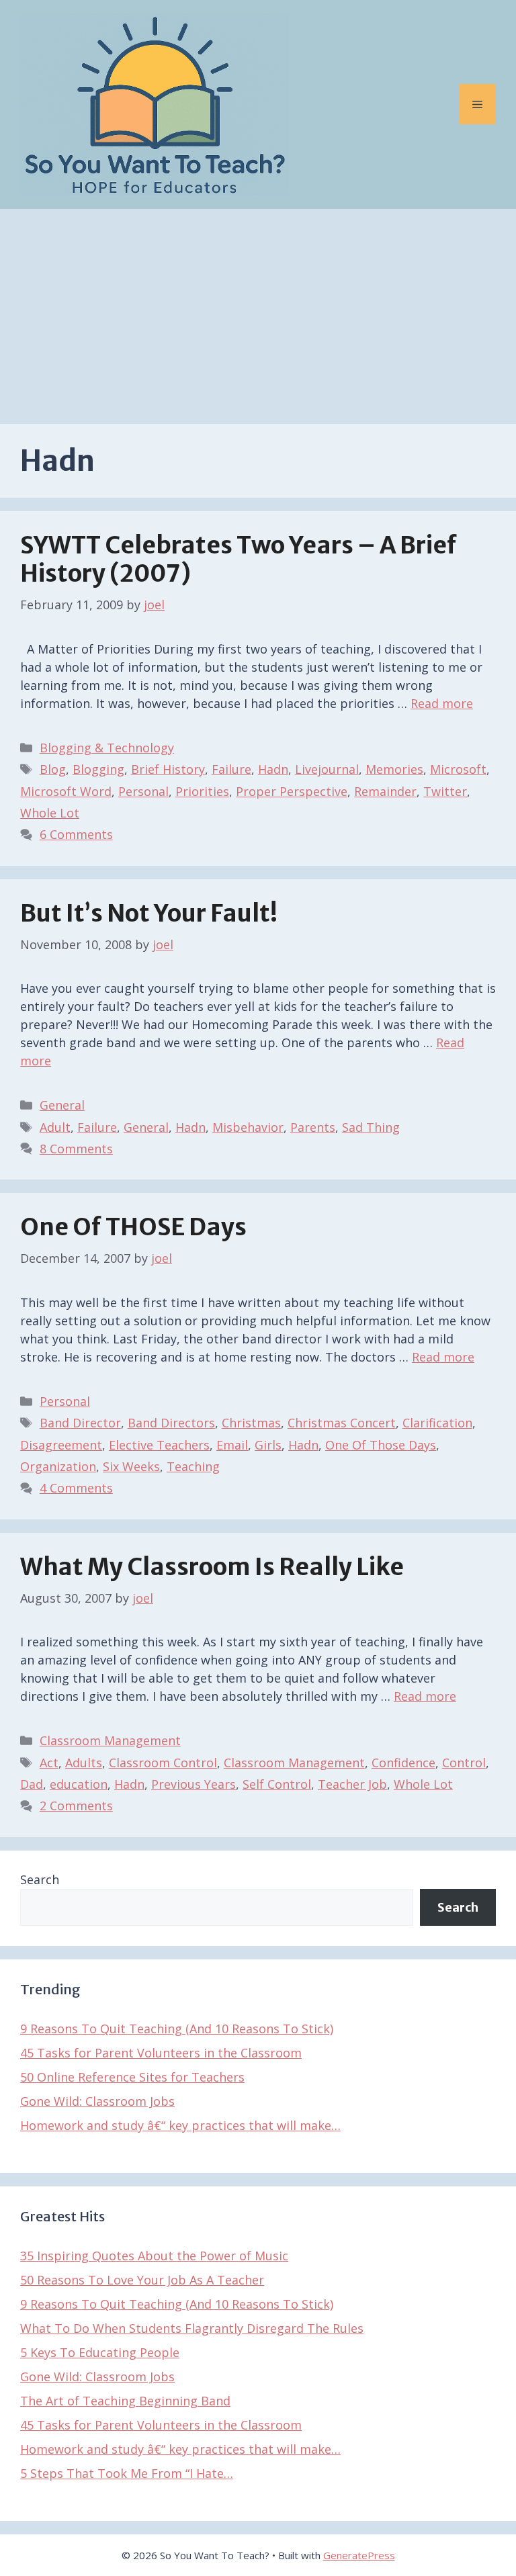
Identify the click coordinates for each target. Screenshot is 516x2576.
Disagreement (61, 1445)
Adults (84, 1763)
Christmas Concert (342, 1423)
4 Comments (76, 1488)
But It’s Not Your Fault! (149, 914)
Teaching (193, 1466)
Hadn (273, 769)
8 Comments (76, 1149)
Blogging (98, 769)
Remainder (385, 791)
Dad (32, 1784)
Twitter (445, 791)
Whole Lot (50, 813)
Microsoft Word (66, 791)
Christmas (251, 1423)
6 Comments (76, 834)
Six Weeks (131, 1466)
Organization (58, 1466)
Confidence (403, 1763)
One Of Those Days (381, 1445)
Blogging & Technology (107, 748)
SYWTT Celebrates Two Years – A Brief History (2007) (239, 560)
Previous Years (193, 1784)
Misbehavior (248, 1127)
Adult (55, 1127)
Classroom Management (110, 1740)
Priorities (202, 791)
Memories (394, 769)
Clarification (437, 1423)
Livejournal (327, 769)
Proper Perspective (292, 791)
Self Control (277, 1784)
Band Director (80, 1423)
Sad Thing (371, 1127)
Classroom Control (163, 1763)
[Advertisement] (258, 310)
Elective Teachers (159, 1445)
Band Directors (171, 1423)
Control (464, 1763)
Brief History (168, 769)
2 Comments (76, 1806)
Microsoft (458, 769)
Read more (442, 703)
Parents (313, 1127)
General (62, 1105)
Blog (53, 769)
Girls (268, 1445)
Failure (231, 769)
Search (40, 1879)
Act (49, 1763)
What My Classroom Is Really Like (212, 1567)
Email (232, 1445)
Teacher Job (352, 1784)
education (79, 1784)
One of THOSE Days (133, 1227)
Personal (143, 791)
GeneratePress (359, 2555)
